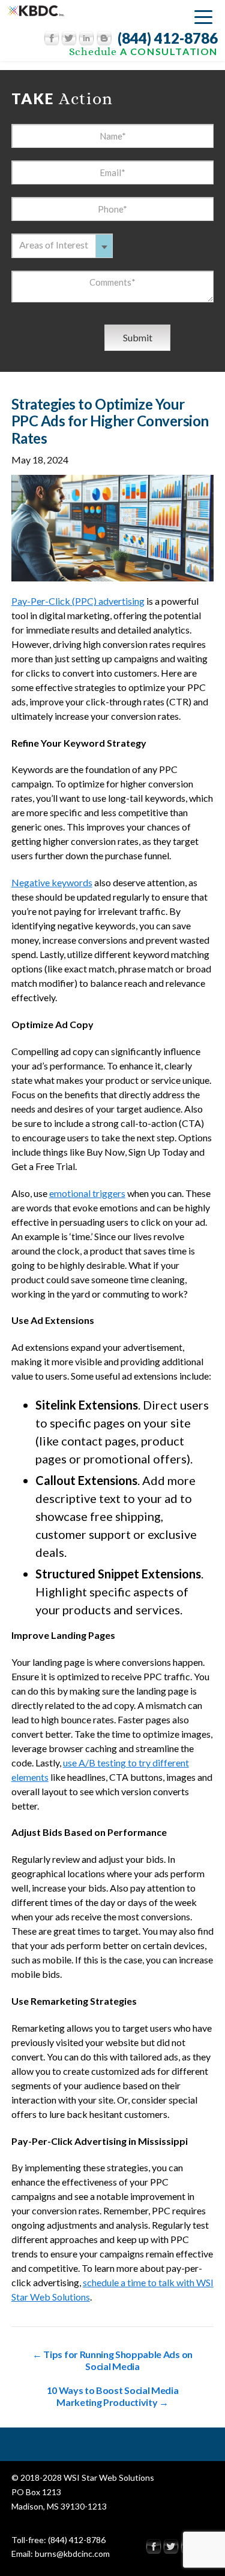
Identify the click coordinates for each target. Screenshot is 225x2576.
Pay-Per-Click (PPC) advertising (78, 601)
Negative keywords (52, 882)
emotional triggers (87, 1193)
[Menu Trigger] (203, 16)
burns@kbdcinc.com (72, 2554)
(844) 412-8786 (168, 38)
